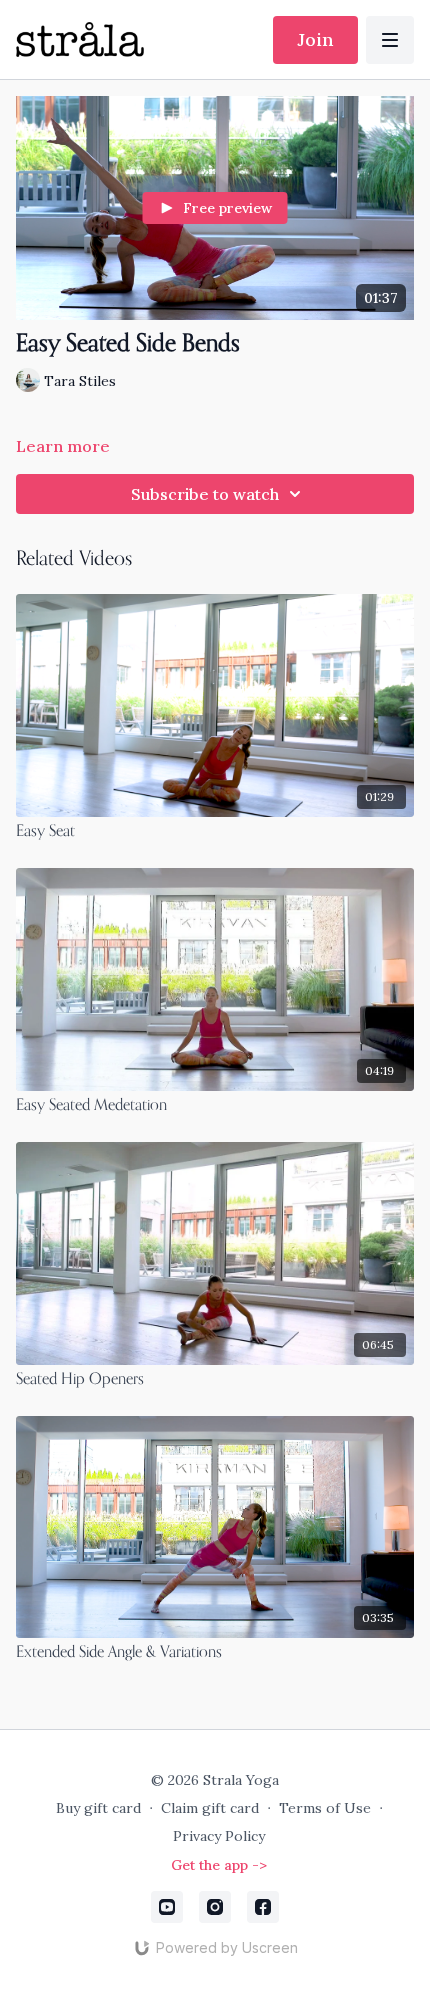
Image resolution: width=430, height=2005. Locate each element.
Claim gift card (210, 1808)
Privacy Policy (219, 1836)
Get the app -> (219, 1865)
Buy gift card (98, 1808)
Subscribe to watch (205, 494)
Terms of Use (325, 1808)
